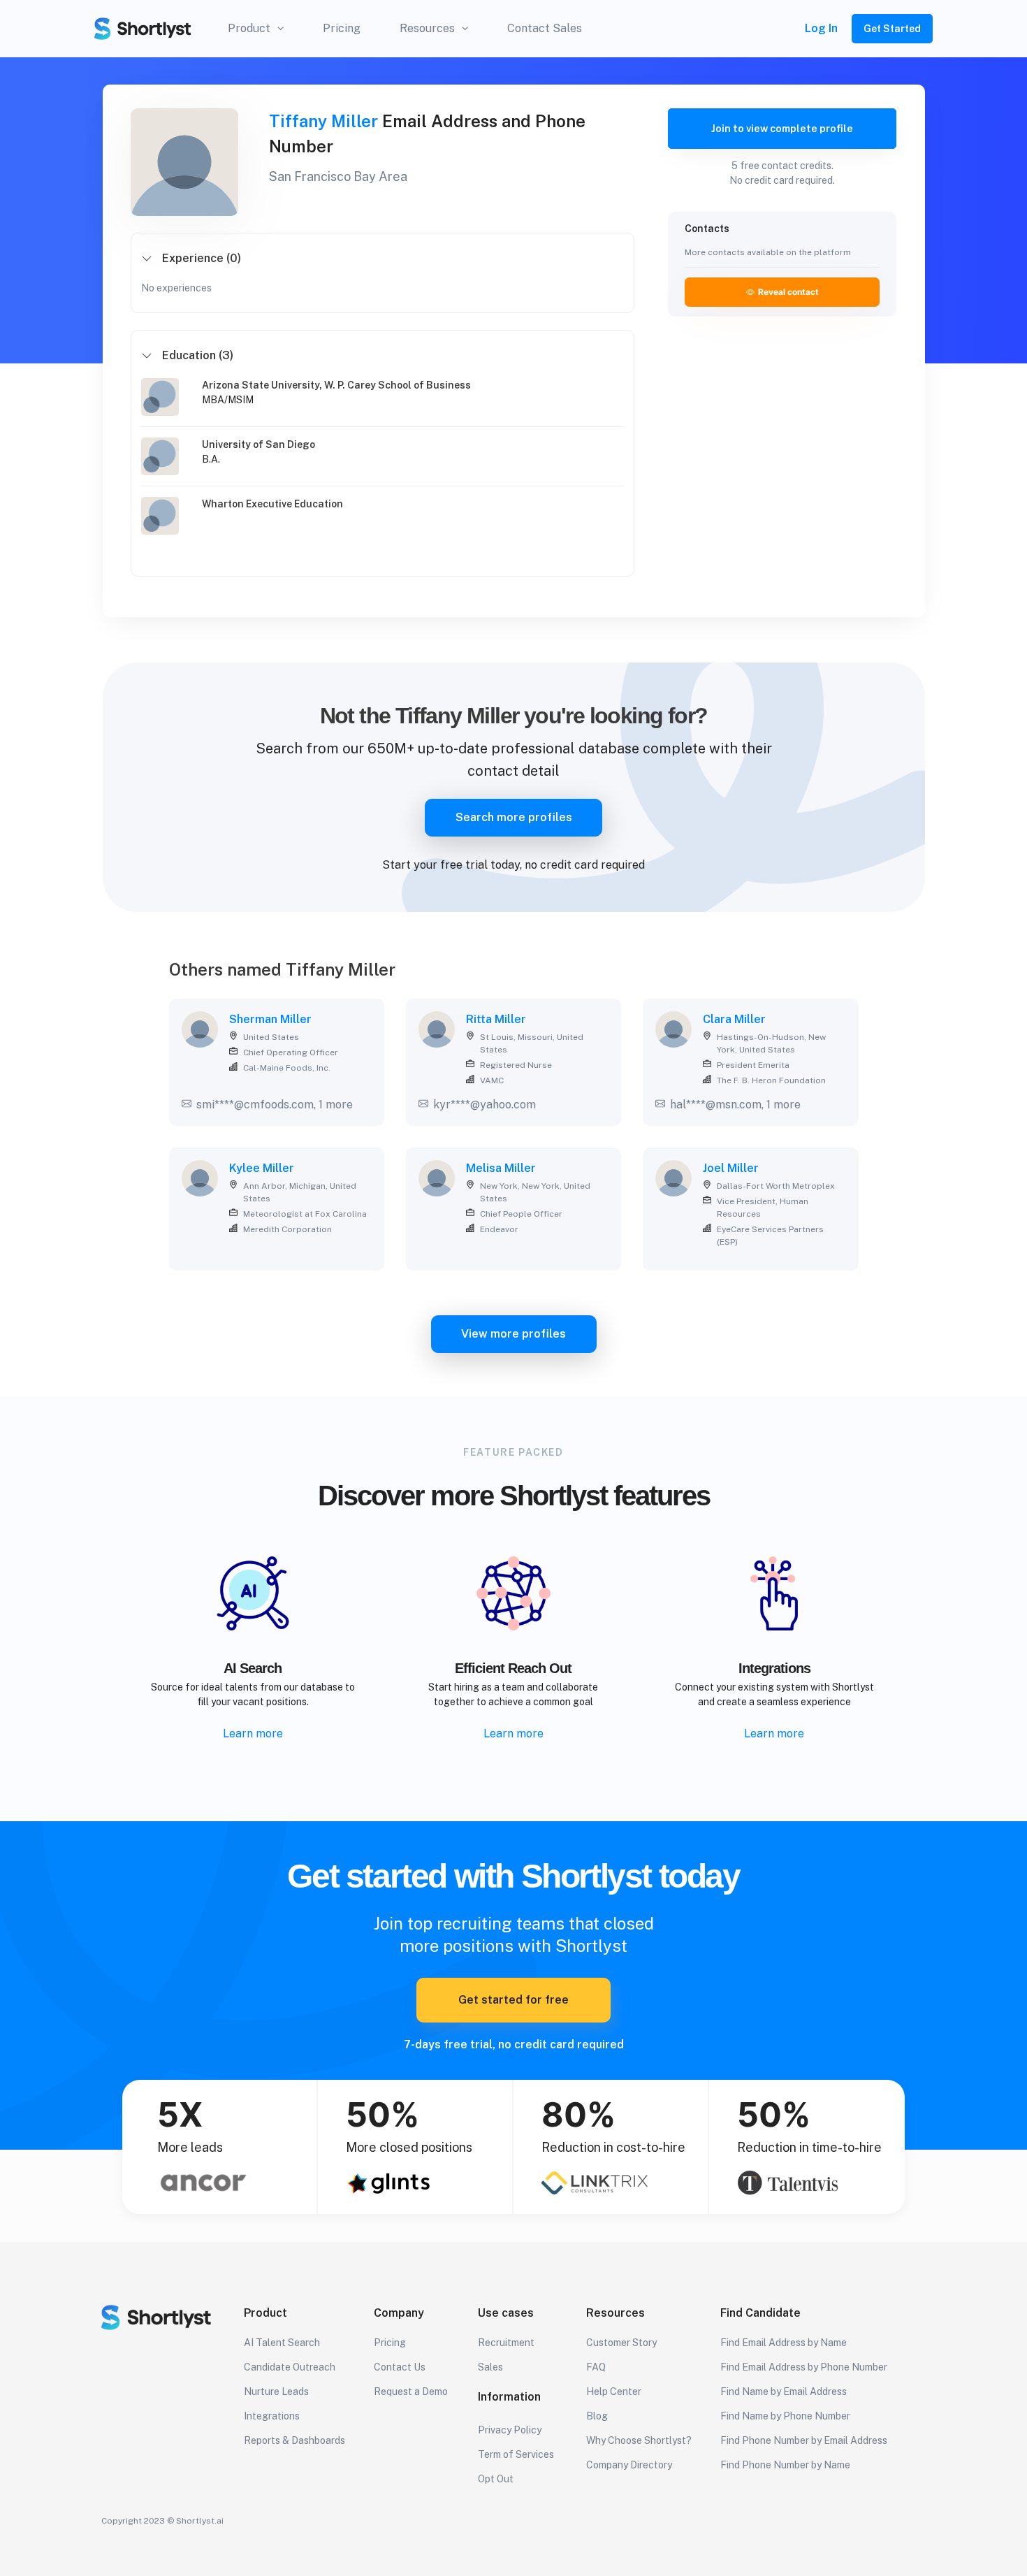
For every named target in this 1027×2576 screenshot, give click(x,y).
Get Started (892, 29)
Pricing (342, 28)
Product (249, 28)
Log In (821, 28)
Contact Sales (545, 28)
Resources (427, 28)
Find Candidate (760, 2313)
